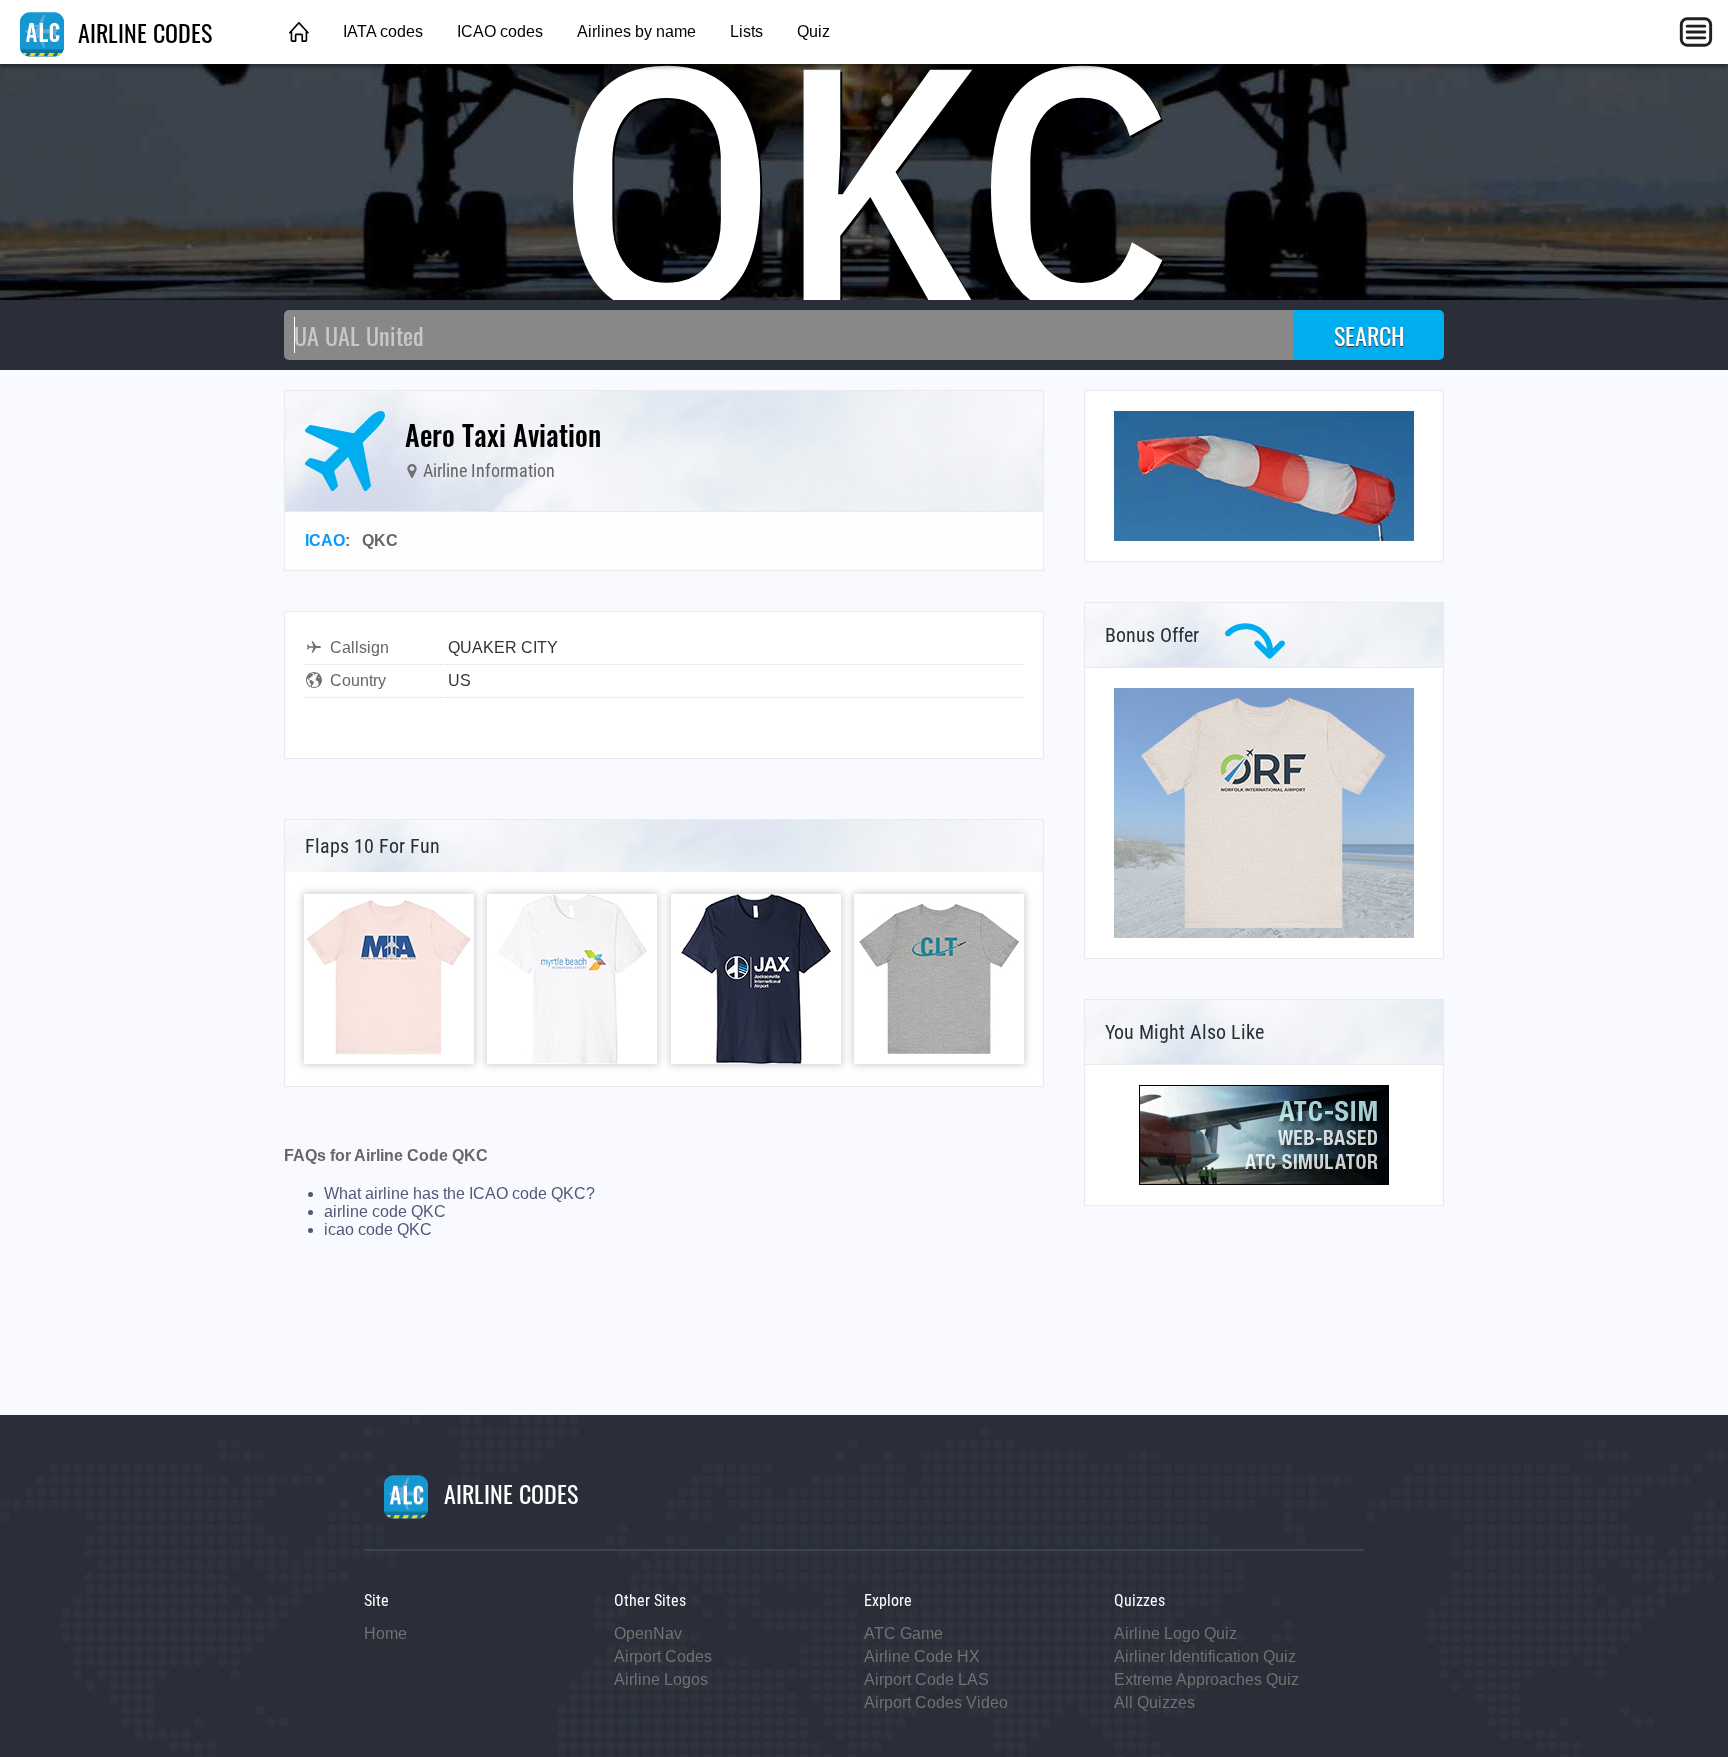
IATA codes (383, 31)
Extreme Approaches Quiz (1206, 1679)
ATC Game (903, 1633)
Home (385, 1633)
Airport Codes (663, 1656)
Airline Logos (661, 1679)
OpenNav (648, 1633)
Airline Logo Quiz (1175, 1633)
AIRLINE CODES (142, 32)
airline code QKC (385, 1211)
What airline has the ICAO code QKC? (459, 1193)
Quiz (813, 31)
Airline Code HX (922, 1656)
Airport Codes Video (936, 1702)
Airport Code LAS (926, 1679)
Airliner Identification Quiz (1205, 1656)
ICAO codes (500, 31)
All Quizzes (1154, 1702)
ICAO (325, 540)
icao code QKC (378, 1229)
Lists (746, 31)
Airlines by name (636, 31)
